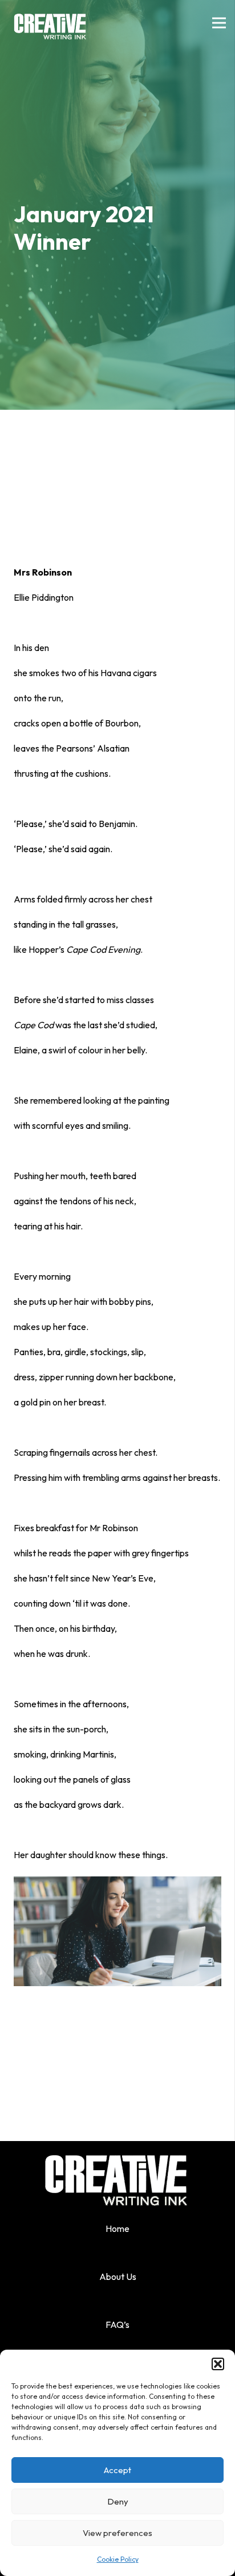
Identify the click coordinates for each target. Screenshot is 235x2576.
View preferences (117, 2533)
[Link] (51, 23)
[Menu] (219, 23)
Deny (118, 2501)
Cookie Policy (118, 2559)
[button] (218, 2364)
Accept (117, 2470)
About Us (118, 2277)
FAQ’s (117, 2325)
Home (117, 2228)
